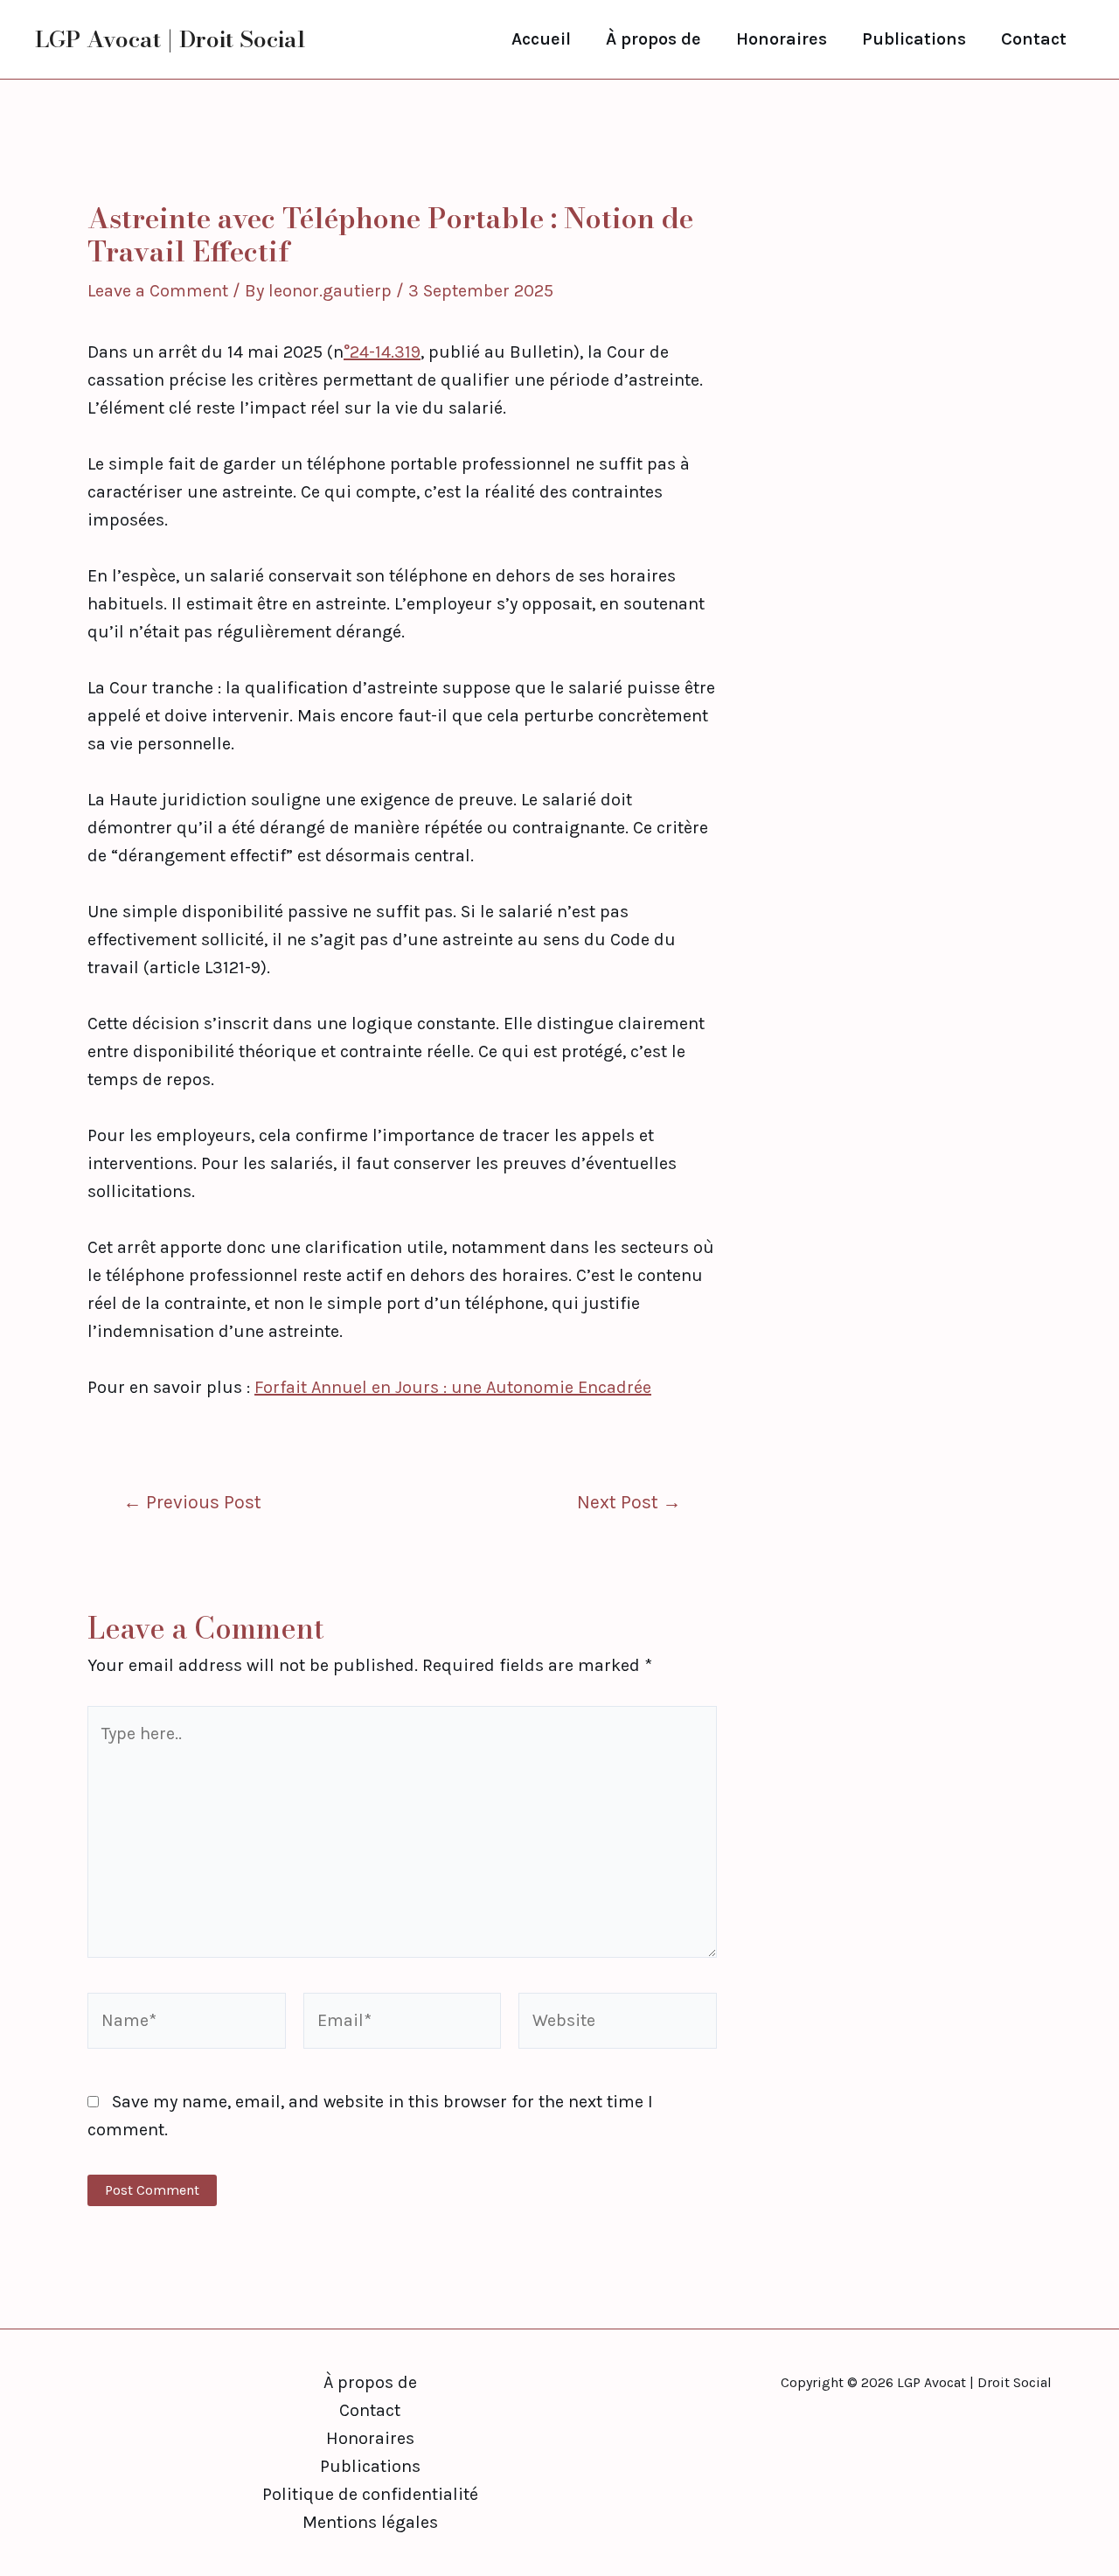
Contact (1034, 39)
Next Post (629, 1502)
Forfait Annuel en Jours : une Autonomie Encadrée (453, 1387)
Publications (914, 39)
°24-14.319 (382, 352)
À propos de (653, 39)
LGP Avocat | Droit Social (170, 39)
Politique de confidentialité (370, 2494)
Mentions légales (370, 2522)
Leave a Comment (158, 291)
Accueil (541, 39)
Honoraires (782, 39)
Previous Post (192, 1502)
